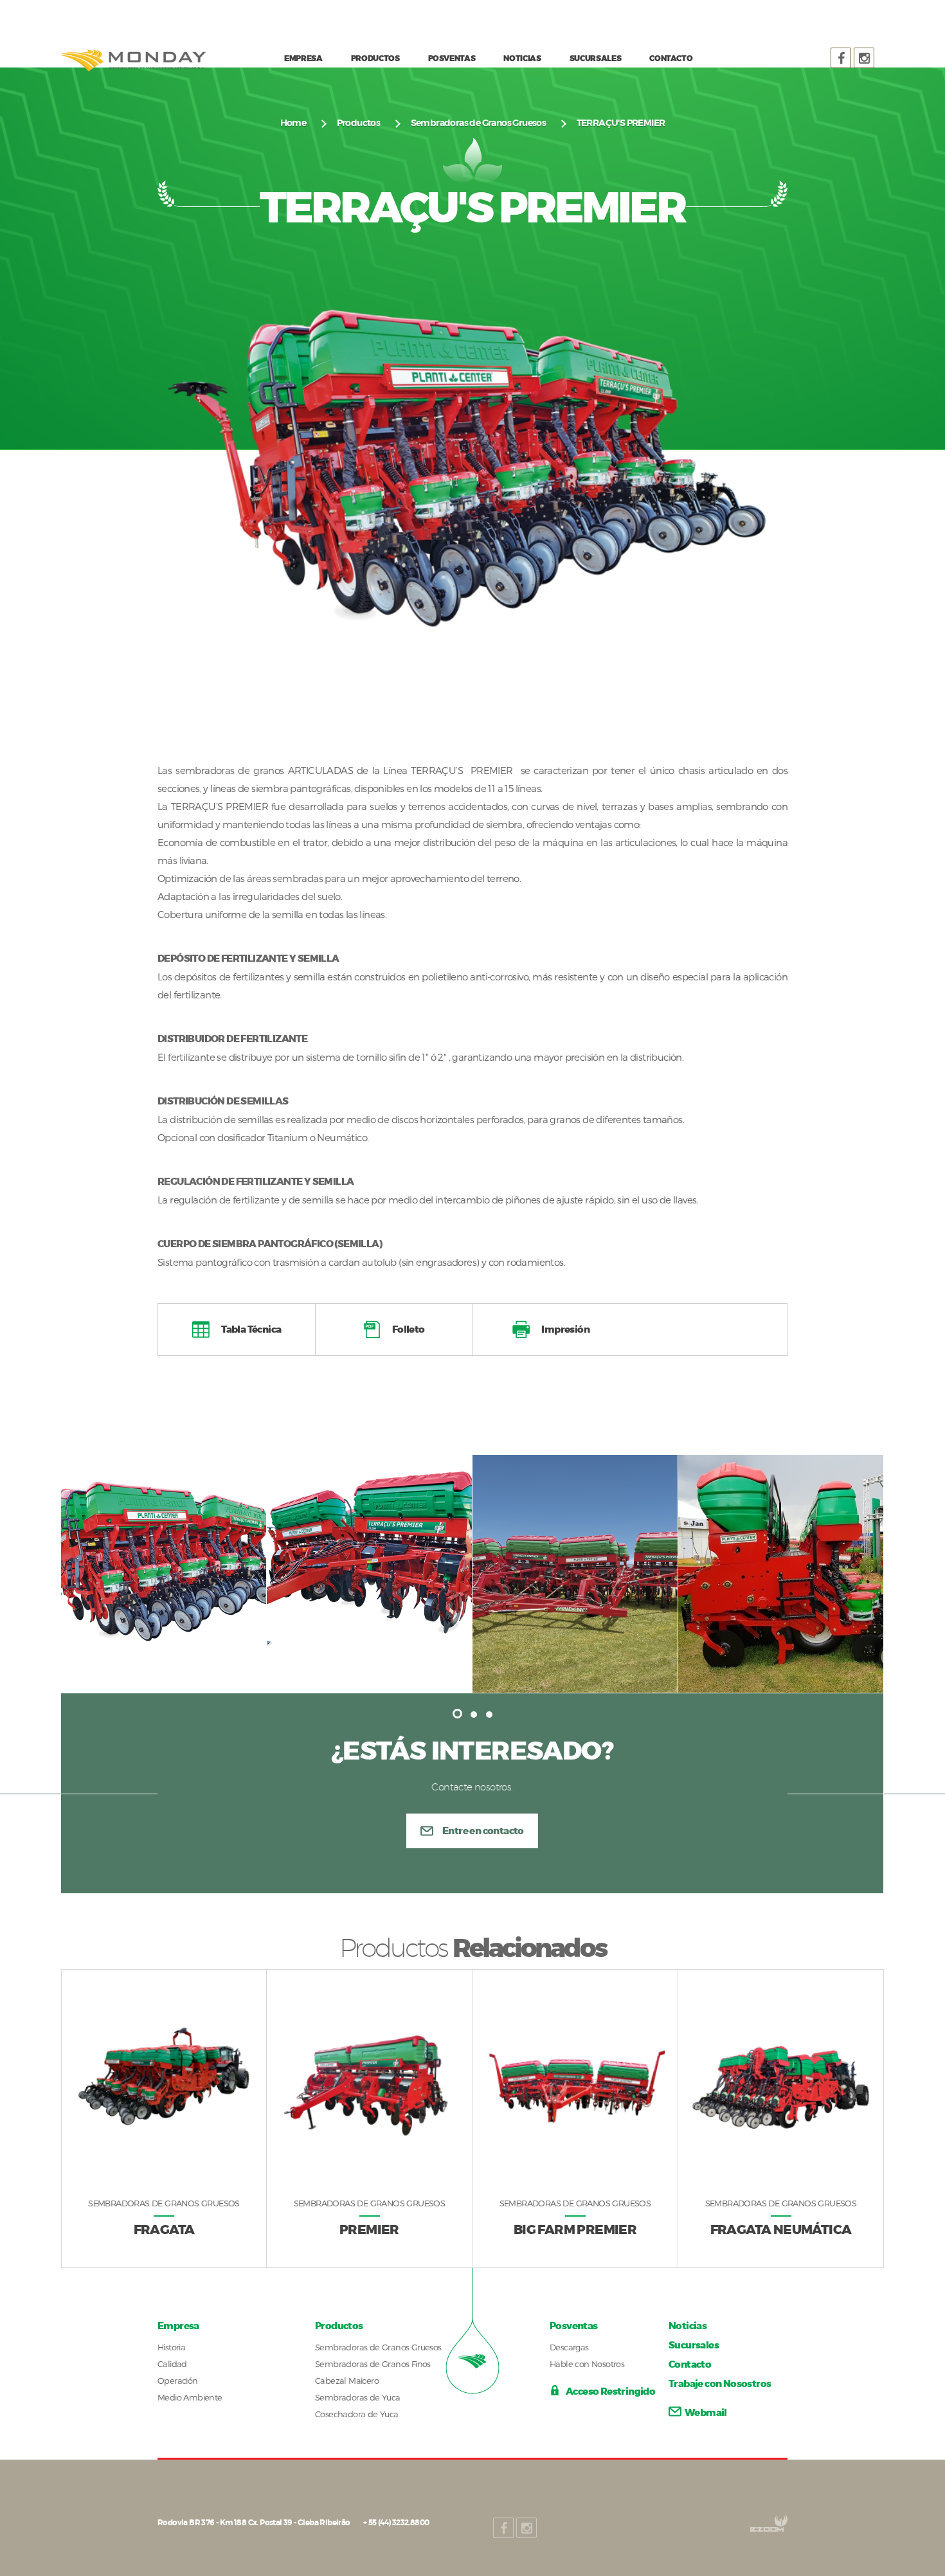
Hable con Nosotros (587, 2364)
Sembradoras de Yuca (358, 2397)
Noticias (688, 2326)
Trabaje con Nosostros (720, 2384)
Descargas (569, 2347)
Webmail (706, 2413)
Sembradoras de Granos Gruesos (479, 123)
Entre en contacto (483, 1831)
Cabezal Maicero (347, 2381)
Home (293, 123)
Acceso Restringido (610, 2391)
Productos (359, 123)
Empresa (178, 2326)
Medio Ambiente (190, 2397)
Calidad (172, 2364)
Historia (171, 2347)
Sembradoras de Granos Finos (373, 2364)
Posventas (574, 2326)
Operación (178, 2381)
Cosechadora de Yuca (357, 2414)
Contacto (690, 2364)
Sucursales (694, 2345)
